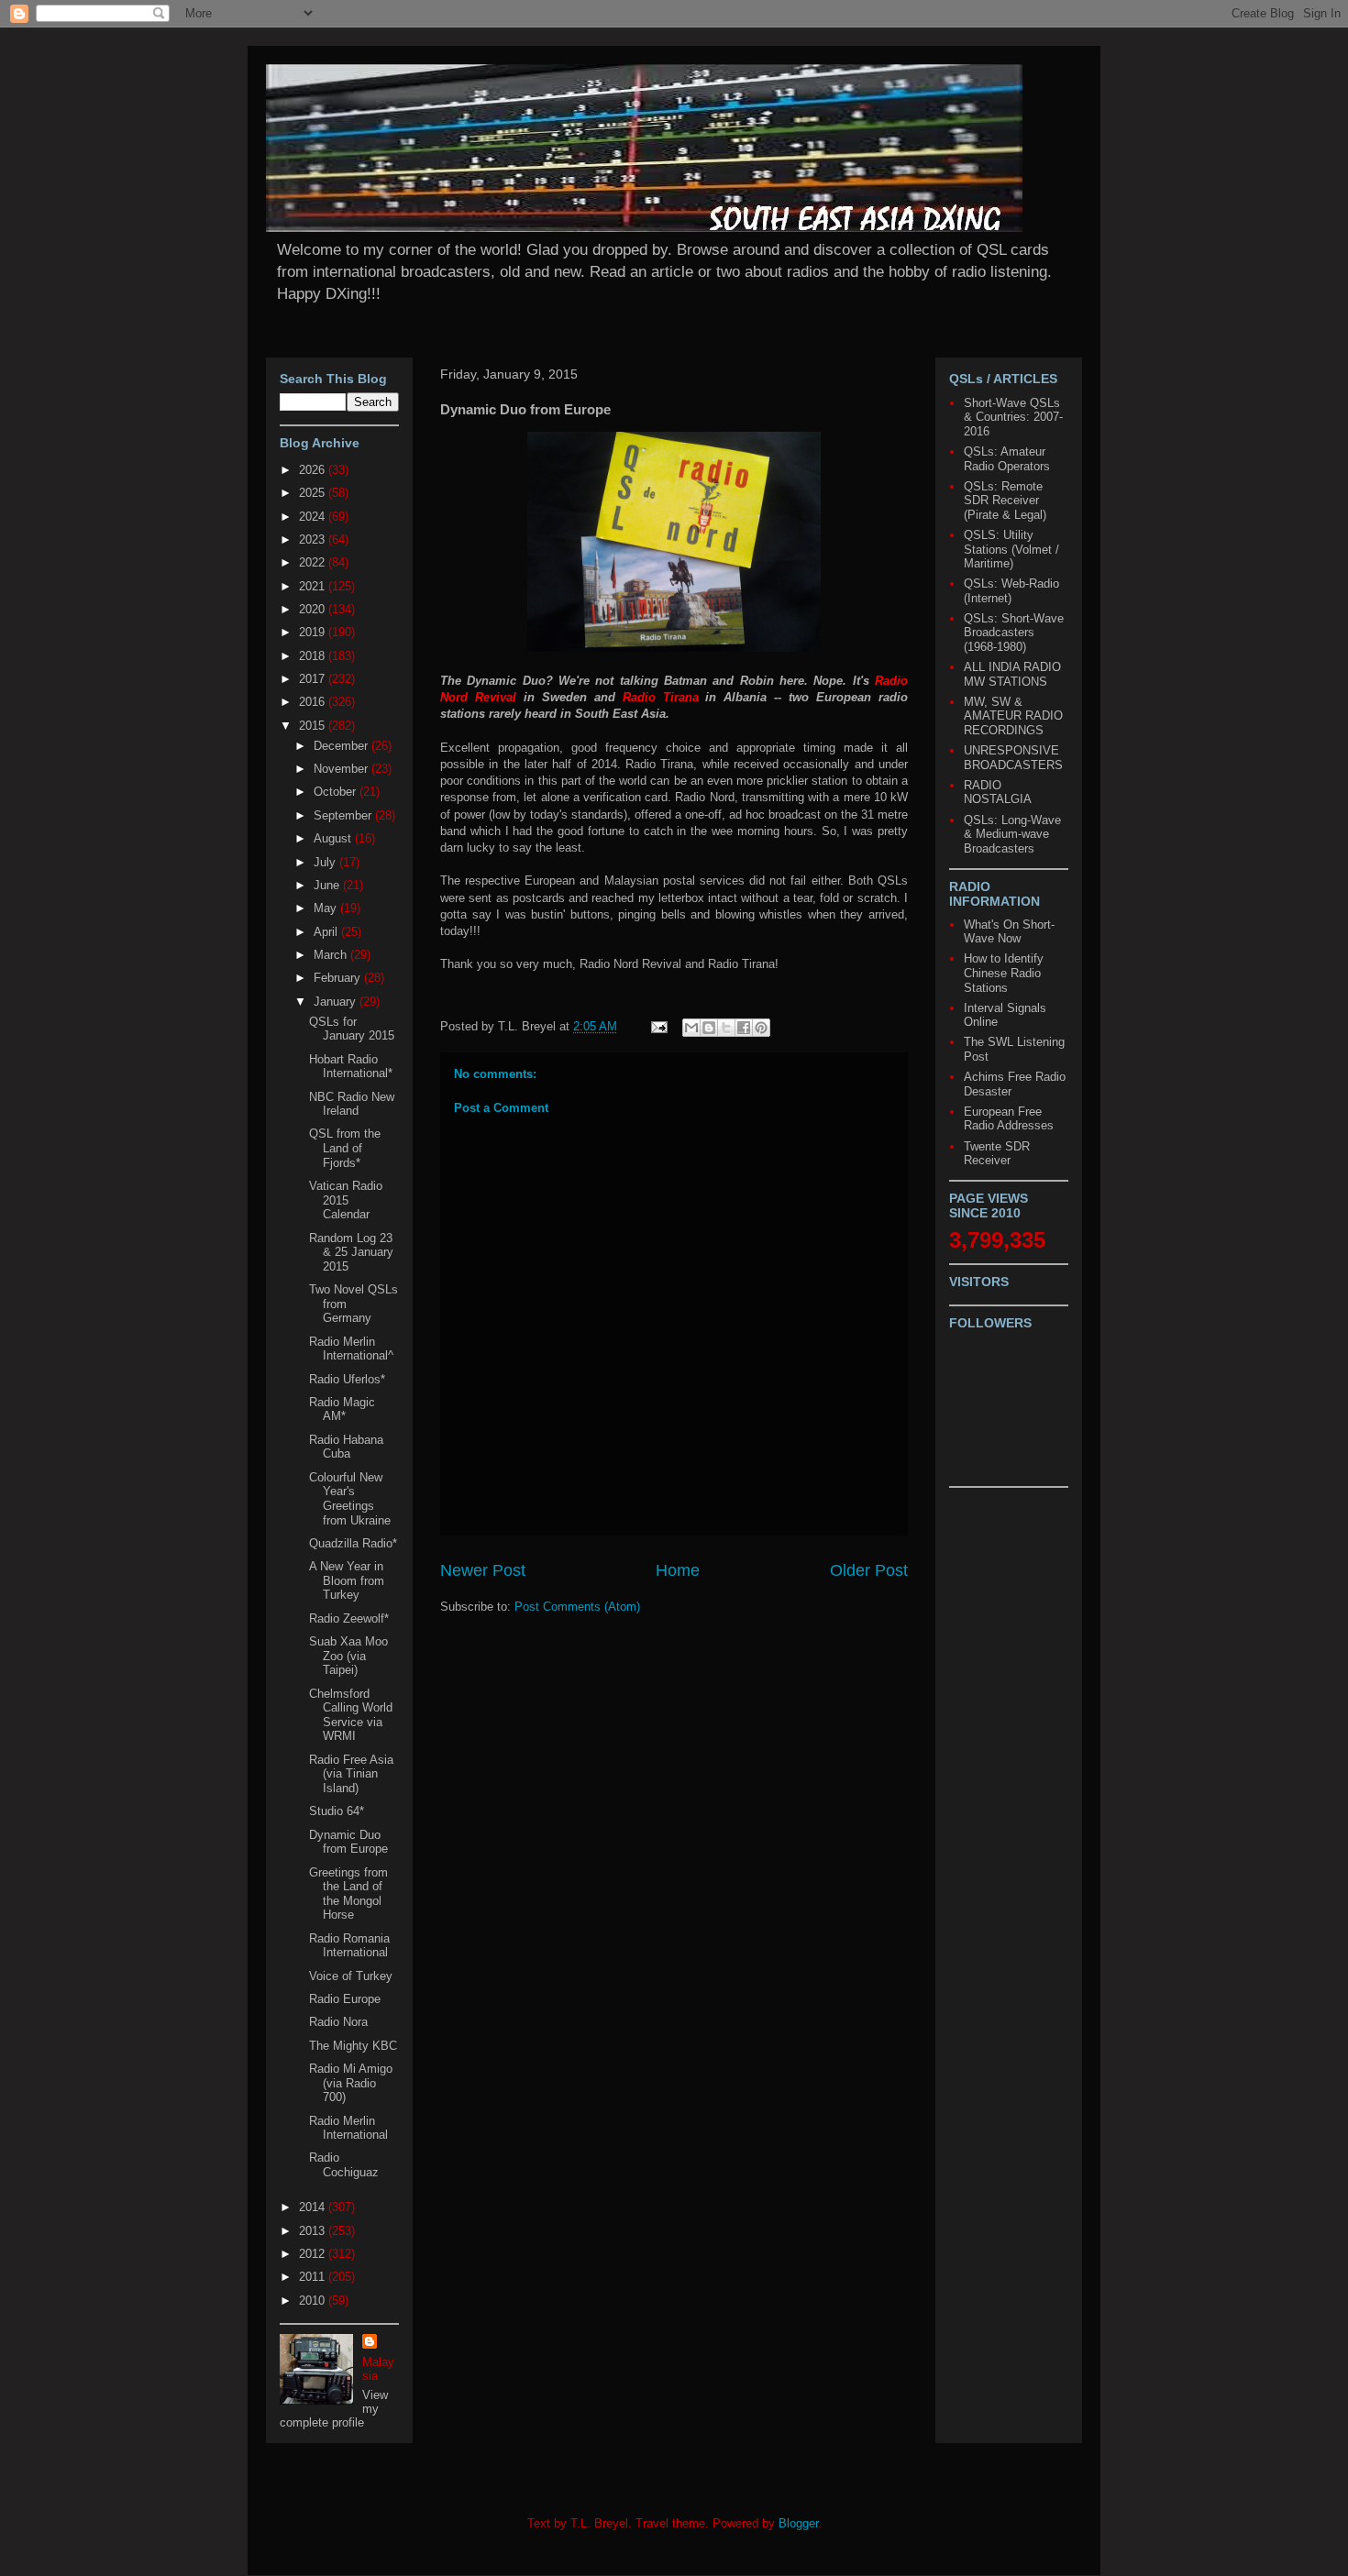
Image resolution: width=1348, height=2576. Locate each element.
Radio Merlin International (348, 2128)
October (337, 792)
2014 (314, 2207)
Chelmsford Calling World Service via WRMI (351, 1715)
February (339, 978)
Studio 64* (337, 1811)
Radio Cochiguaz (344, 2165)
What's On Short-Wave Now (1009, 932)
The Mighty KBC (353, 2046)
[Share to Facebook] (744, 1028)
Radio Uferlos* (347, 1379)
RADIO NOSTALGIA (998, 793)
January (337, 1002)
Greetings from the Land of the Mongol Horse (348, 1894)
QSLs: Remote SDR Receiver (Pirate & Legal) (1005, 501)
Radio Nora (338, 2022)
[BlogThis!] (709, 1028)
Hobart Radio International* (351, 1067)
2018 (314, 656)
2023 (314, 539)
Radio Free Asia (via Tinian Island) (351, 1774)
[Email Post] (658, 1026)
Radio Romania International (349, 1946)
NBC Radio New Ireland (352, 1104)
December (343, 746)
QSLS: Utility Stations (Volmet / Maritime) (1011, 549)
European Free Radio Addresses (1009, 1119)
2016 (314, 702)
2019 (314, 632)
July (326, 862)
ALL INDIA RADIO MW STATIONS (1012, 674)
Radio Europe (345, 1999)
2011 (314, 2277)
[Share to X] (726, 1028)
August (334, 838)
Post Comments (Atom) (577, 1607)
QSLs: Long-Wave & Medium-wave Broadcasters (1012, 834)
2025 (314, 493)
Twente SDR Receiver (997, 1154)
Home (678, 1570)
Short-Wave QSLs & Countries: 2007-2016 (1013, 417)
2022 (314, 562)
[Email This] (691, 1028)
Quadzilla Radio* (353, 1543)
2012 (314, 2254)
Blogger (798, 2523)
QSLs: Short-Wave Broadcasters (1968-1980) (1014, 633)
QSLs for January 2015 (352, 1029)
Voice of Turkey (351, 1976)
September (344, 815)
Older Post (869, 1570)
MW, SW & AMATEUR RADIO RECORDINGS (1013, 716)
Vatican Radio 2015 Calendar (346, 1200)
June (328, 885)
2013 (314, 2231)
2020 (314, 609)
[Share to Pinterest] (761, 1028)
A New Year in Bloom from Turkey (347, 1580)
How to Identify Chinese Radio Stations (1004, 973)
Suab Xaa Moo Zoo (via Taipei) (348, 1656)
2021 (314, 586)
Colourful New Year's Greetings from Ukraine (350, 1499)
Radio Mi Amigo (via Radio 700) (351, 2083)
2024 (314, 517)
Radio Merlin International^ (351, 1349)
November (343, 769)
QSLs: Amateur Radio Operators (1007, 459)
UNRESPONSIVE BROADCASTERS (1013, 758)
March (332, 955)
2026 (314, 470)
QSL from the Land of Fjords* (345, 1148)
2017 (314, 679)
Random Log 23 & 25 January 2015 (351, 1252)
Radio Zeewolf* (349, 1618)
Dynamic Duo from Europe (348, 1842)
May (327, 908)
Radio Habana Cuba (346, 1447)
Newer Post (483, 1570)
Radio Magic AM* (342, 1409)
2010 (314, 2301)
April (327, 932)
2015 (314, 726)
